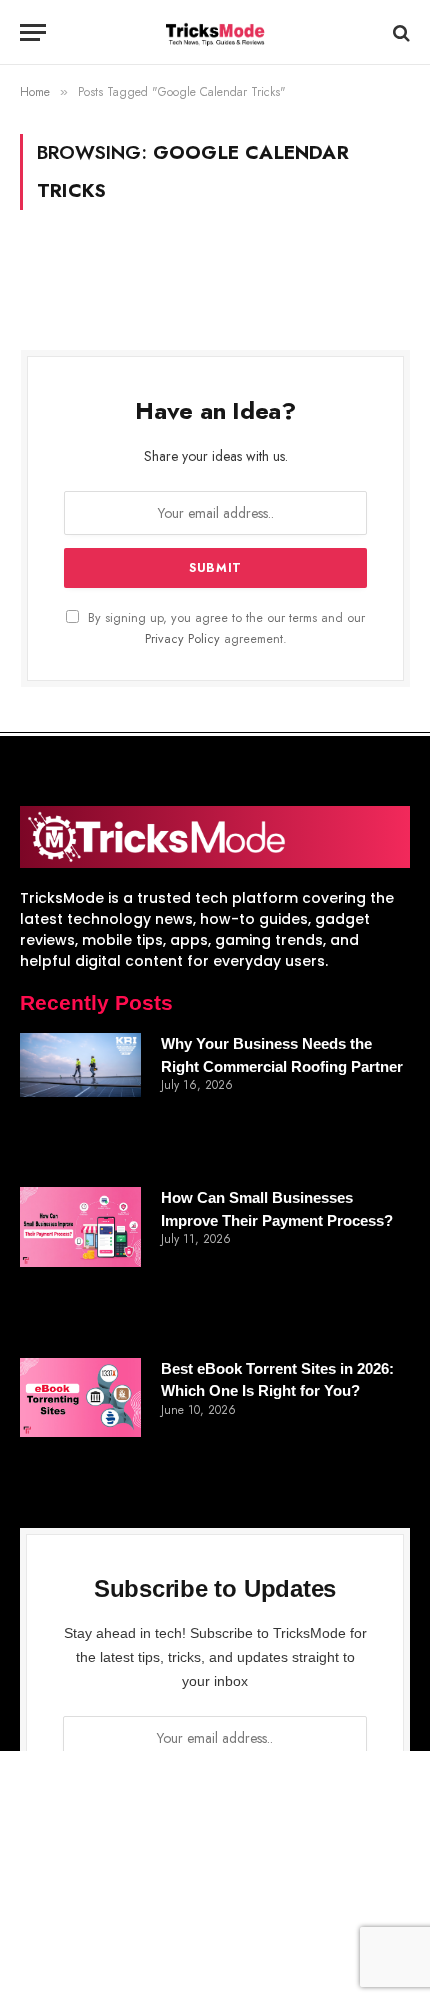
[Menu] (33, 32)
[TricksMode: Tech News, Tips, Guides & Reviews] (215, 32)
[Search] (399, 32)
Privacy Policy (182, 639)
